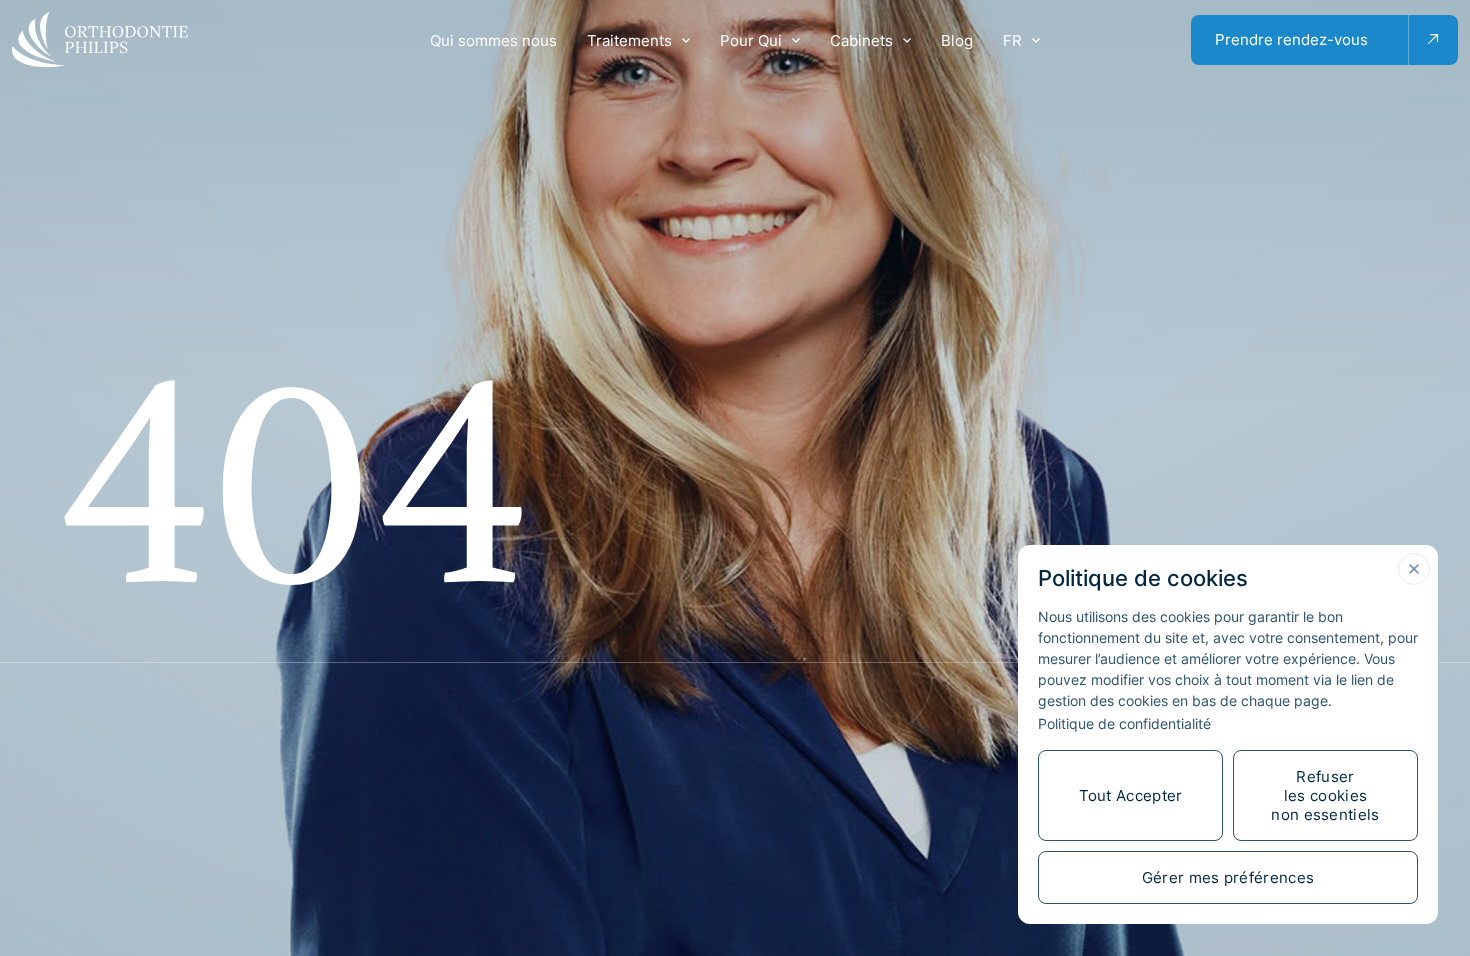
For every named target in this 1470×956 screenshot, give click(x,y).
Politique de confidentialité (1124, 723)
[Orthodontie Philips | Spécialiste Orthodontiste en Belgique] (100, 40)
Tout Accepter (1131, 795)
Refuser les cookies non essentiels (1325, 795)
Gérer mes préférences (1228, 877)
